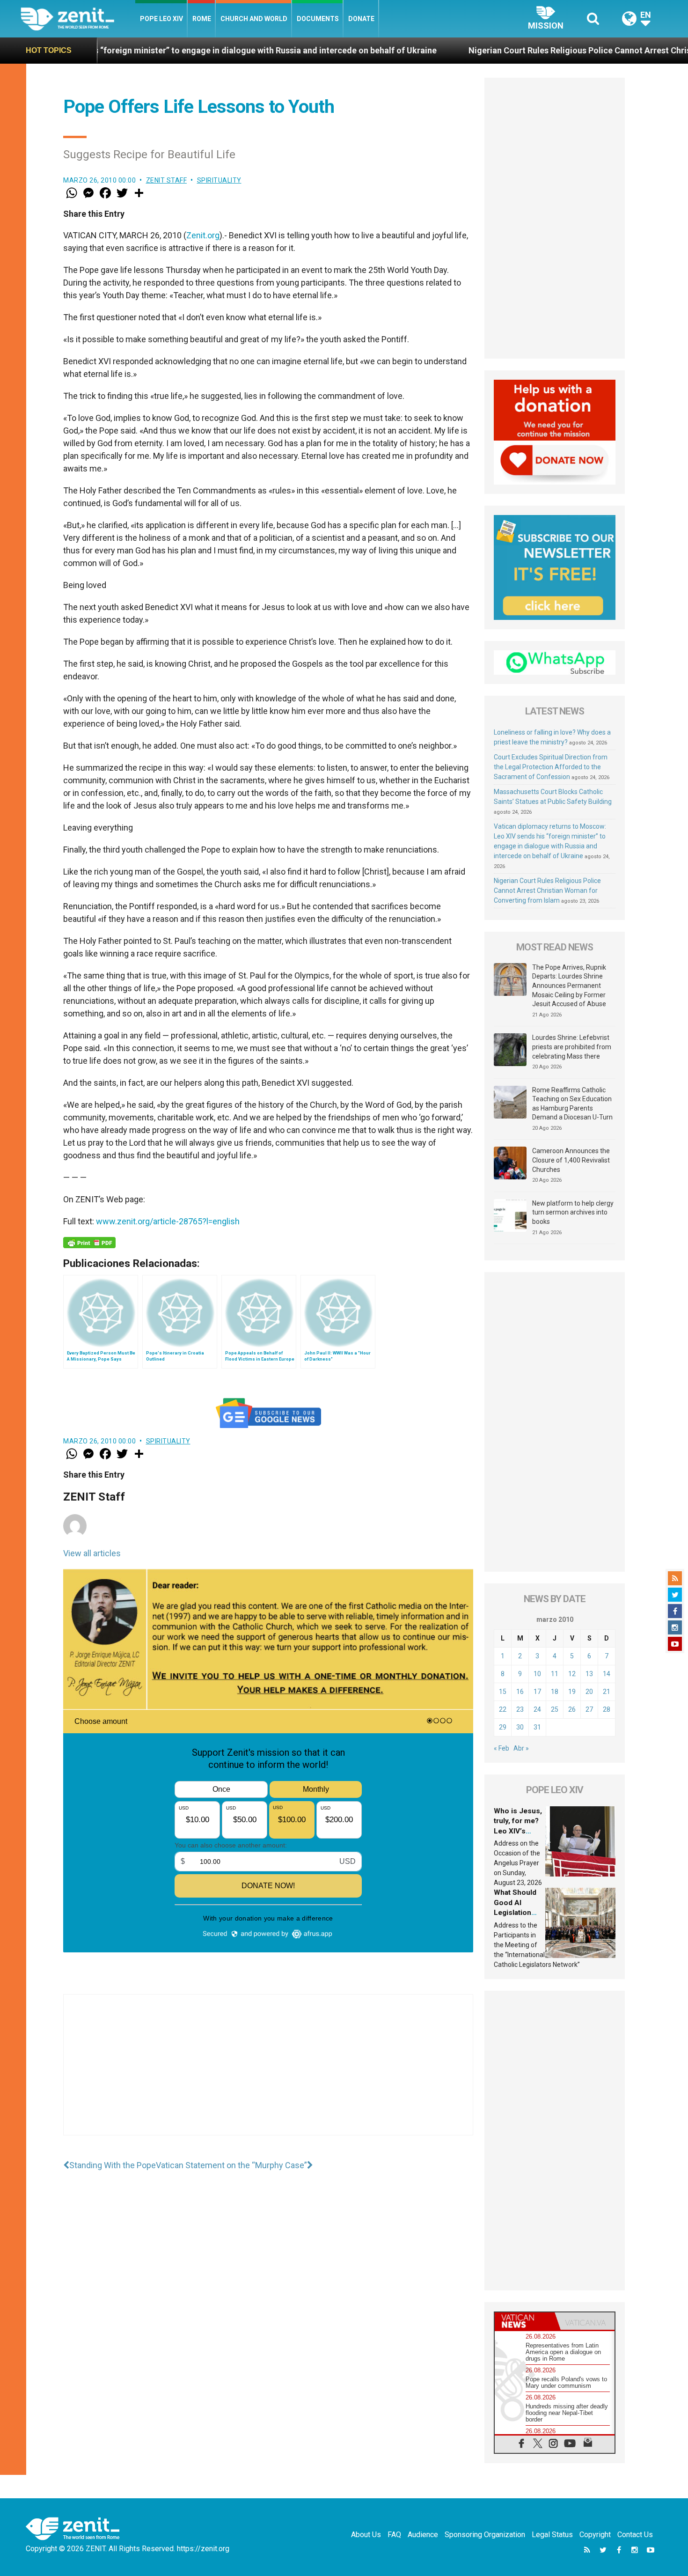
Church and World (254, 19)
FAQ (394, 2535)
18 (555, 1692)
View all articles (92, 1553)
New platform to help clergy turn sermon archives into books (573, 1212)
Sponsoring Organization (485, 2535)
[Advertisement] (268, 2074)
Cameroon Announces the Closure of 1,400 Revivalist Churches (571, 1160)
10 (537, 1674)
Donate (361, 19)
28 (607, 1709)
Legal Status (552, 2535)
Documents (318, 19)
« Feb (501, 1748)
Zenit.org (203, 235)
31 (537, 1727)
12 (572, 1674)
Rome (202, 19)
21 (607, 1692)
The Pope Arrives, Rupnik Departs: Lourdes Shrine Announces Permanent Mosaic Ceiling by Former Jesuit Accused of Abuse (569, 986)
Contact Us (635, 2535)
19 (572, 1692)
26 (572, 1709)
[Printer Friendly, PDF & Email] (89, 1243)
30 (520, 1727)
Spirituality (219, 180)
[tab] (525, 2321)
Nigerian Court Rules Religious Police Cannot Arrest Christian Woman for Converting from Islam (547, 891)
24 (537, 1709)
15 (503, 1692)
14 (607, 1674)
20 (589, 1692)
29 (503, 1727)
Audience (423, 2535)
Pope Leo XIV (161, 19)
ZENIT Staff (167, 180)
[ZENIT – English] (78, 18)
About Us (366, 2535)
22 (503, 1709)
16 (520, 1692)
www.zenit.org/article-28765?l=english (168, 1221)
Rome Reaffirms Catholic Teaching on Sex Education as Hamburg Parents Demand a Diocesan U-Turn (572, 1104)
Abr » (521, 1748)
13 (589, 1674)
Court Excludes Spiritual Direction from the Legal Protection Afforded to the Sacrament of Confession (551, 767)
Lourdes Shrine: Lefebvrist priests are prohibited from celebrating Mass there (572, 1047)
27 (589, 1709)
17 (537, 1692)
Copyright (595, 2535)
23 (520, 1709)
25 (555, 1709)
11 (555, 1674)
